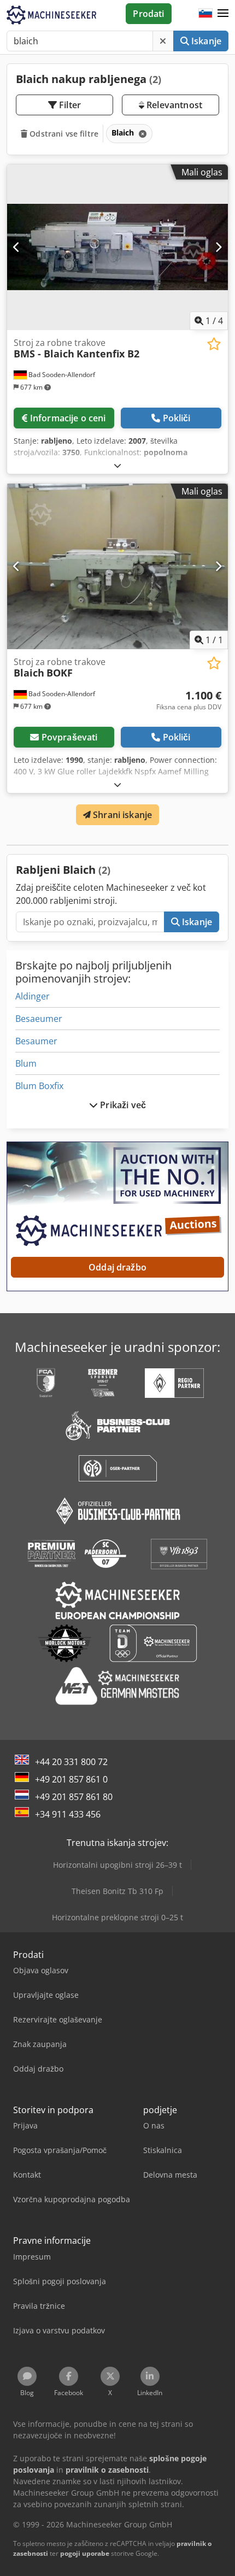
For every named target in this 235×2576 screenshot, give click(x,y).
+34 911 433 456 (68, 1814)
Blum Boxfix (39, 1086)
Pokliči (177, 418)
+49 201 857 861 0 (71, 1779)
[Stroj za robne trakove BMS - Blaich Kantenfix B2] (117, 247)
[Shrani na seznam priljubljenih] (214, 344)
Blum (26, 1063)
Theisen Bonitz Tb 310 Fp (117, 1891)
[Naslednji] (218, 247)
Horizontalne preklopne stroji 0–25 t (117, 1917)
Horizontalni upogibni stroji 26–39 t (117, 1865)
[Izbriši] (163, 41)
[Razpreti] (117, 465)
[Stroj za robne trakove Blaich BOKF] (117, 566)
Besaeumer (39, 1019)
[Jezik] (205, 14)
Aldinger (33, 996)
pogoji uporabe (85, 2553)
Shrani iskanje (121, 815)
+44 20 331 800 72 (71, 1762)
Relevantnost (173, 105)
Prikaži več (122, 1105)
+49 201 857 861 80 (74, 1797)
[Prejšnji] (17, 247)
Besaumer (36, 1041)
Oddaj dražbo (117, 1267)
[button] (223, 14)
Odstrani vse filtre (63, 134)
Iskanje (205, 41)
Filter (69, 105)
